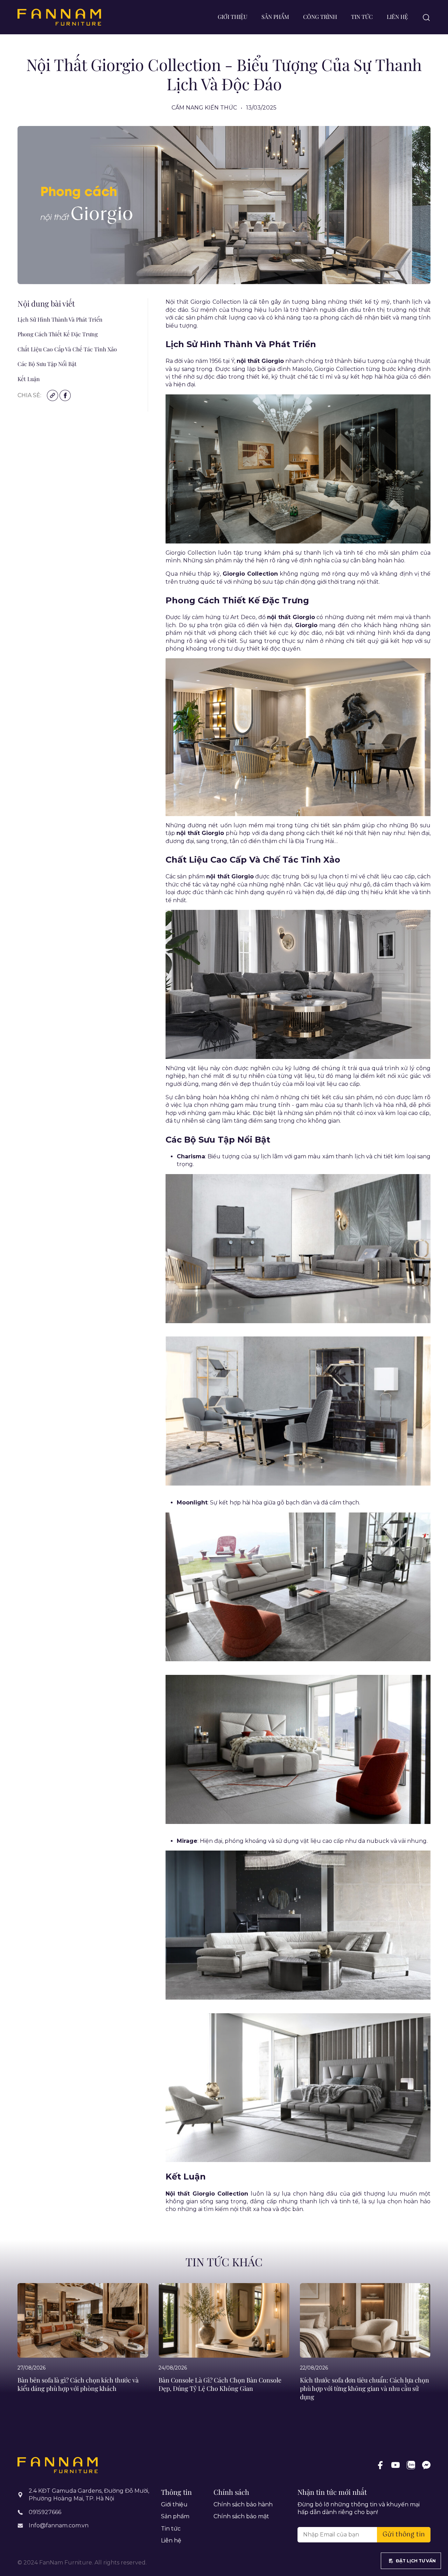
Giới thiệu (233, 17)
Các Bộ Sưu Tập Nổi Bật (47, 364)
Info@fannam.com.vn (59, 2525)
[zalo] (411, 2465)
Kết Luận (29, 379)
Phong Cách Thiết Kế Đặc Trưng (58, 334)
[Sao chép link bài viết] (53, 395)
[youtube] (395, 2465)
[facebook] (380, 2465)
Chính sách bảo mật (241, 2516)
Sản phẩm (275, 17)
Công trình (320, 17)
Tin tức (362, 17)
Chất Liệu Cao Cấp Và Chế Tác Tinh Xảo (67, 349)
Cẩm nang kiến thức (204, 108)
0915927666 (45, 2512)
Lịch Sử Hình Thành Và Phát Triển (60, 319)
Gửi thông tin (404, 2535)
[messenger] (426, 2465)
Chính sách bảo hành (243, 2504)
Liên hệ (397, 17)
